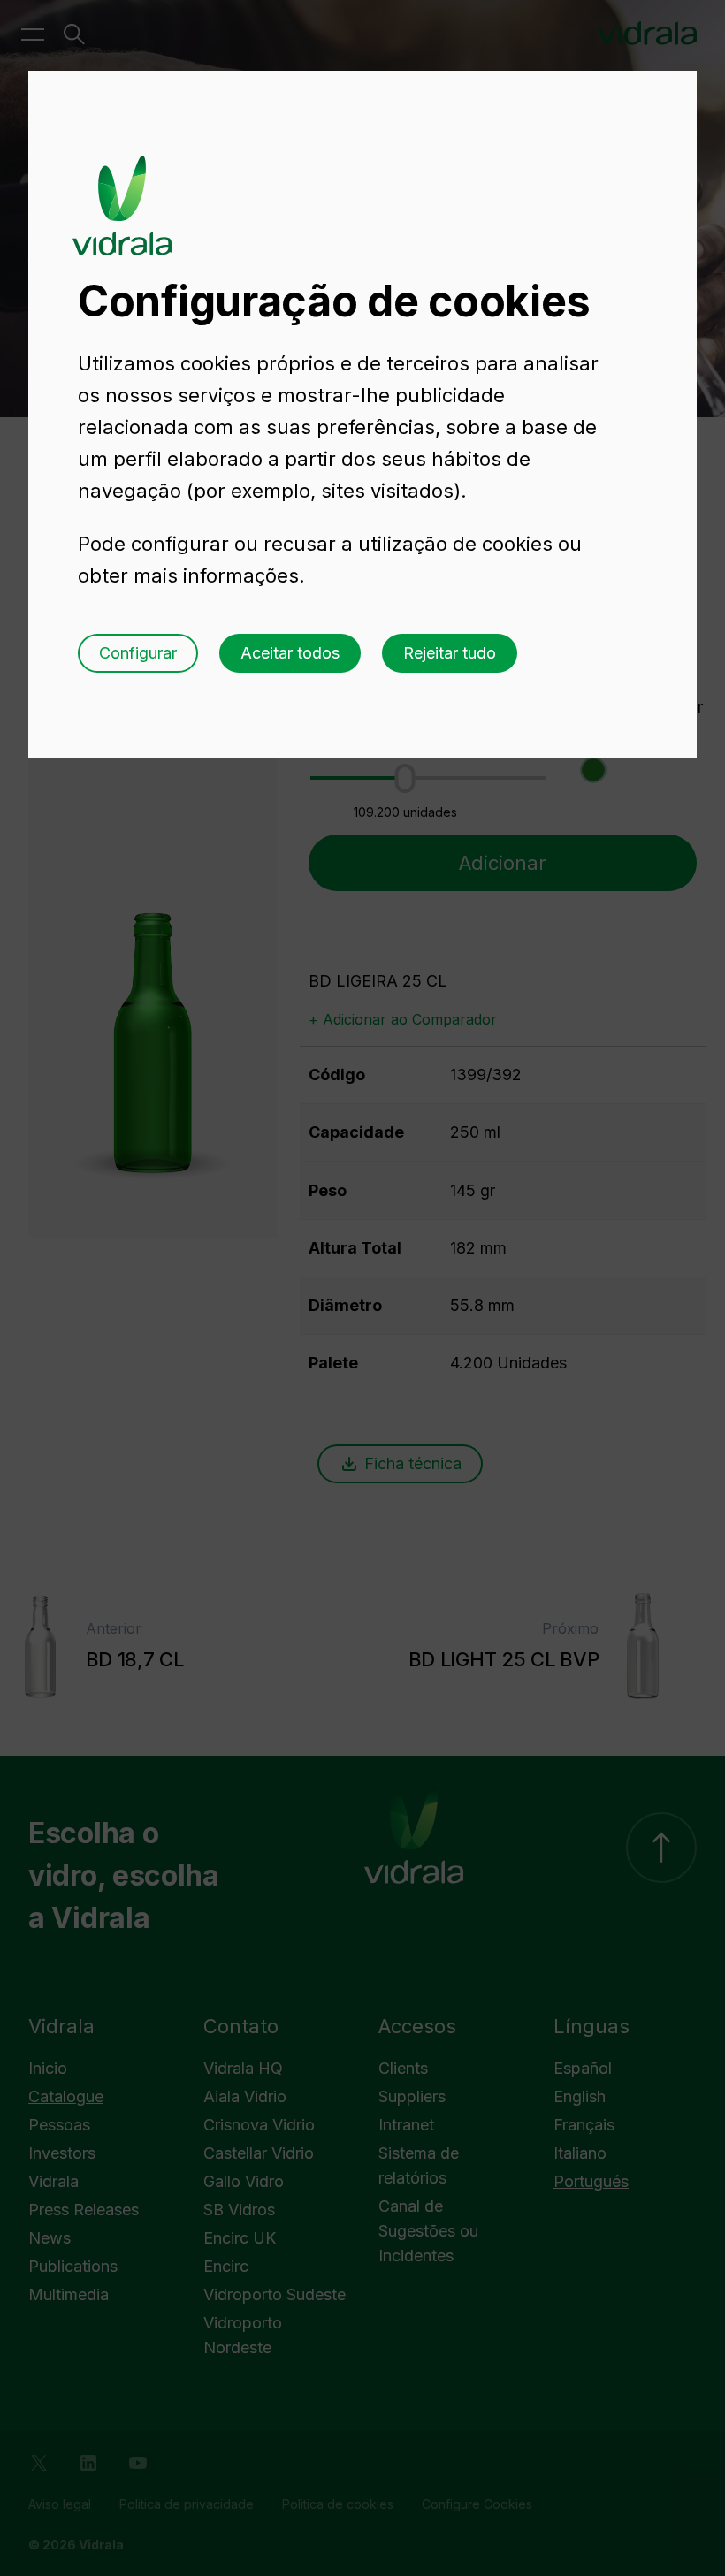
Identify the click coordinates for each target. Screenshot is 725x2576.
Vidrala (122, 188)
